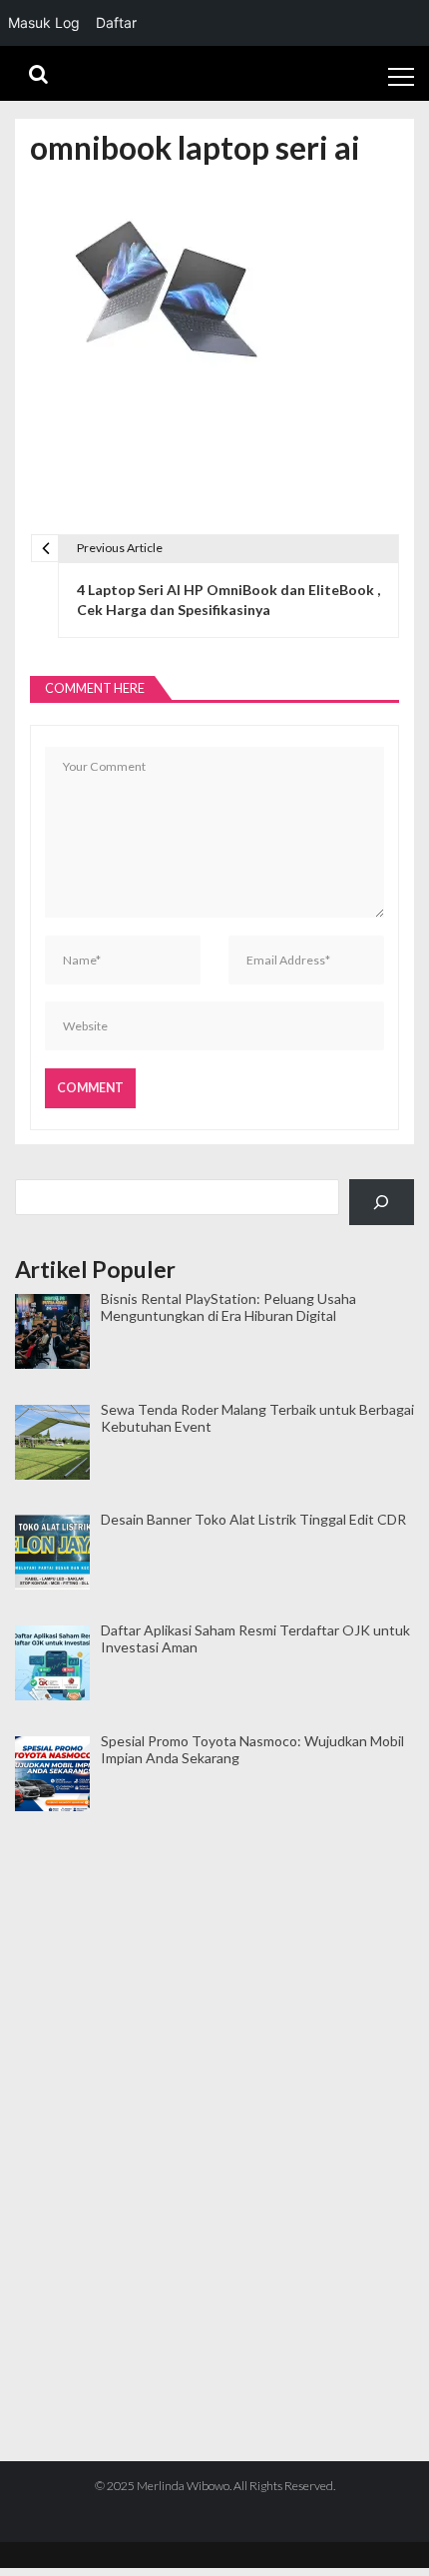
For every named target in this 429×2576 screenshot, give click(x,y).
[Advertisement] (214, 1911)
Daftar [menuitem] (116, 22)
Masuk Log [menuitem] (44, 22)
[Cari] (382, 1203)
